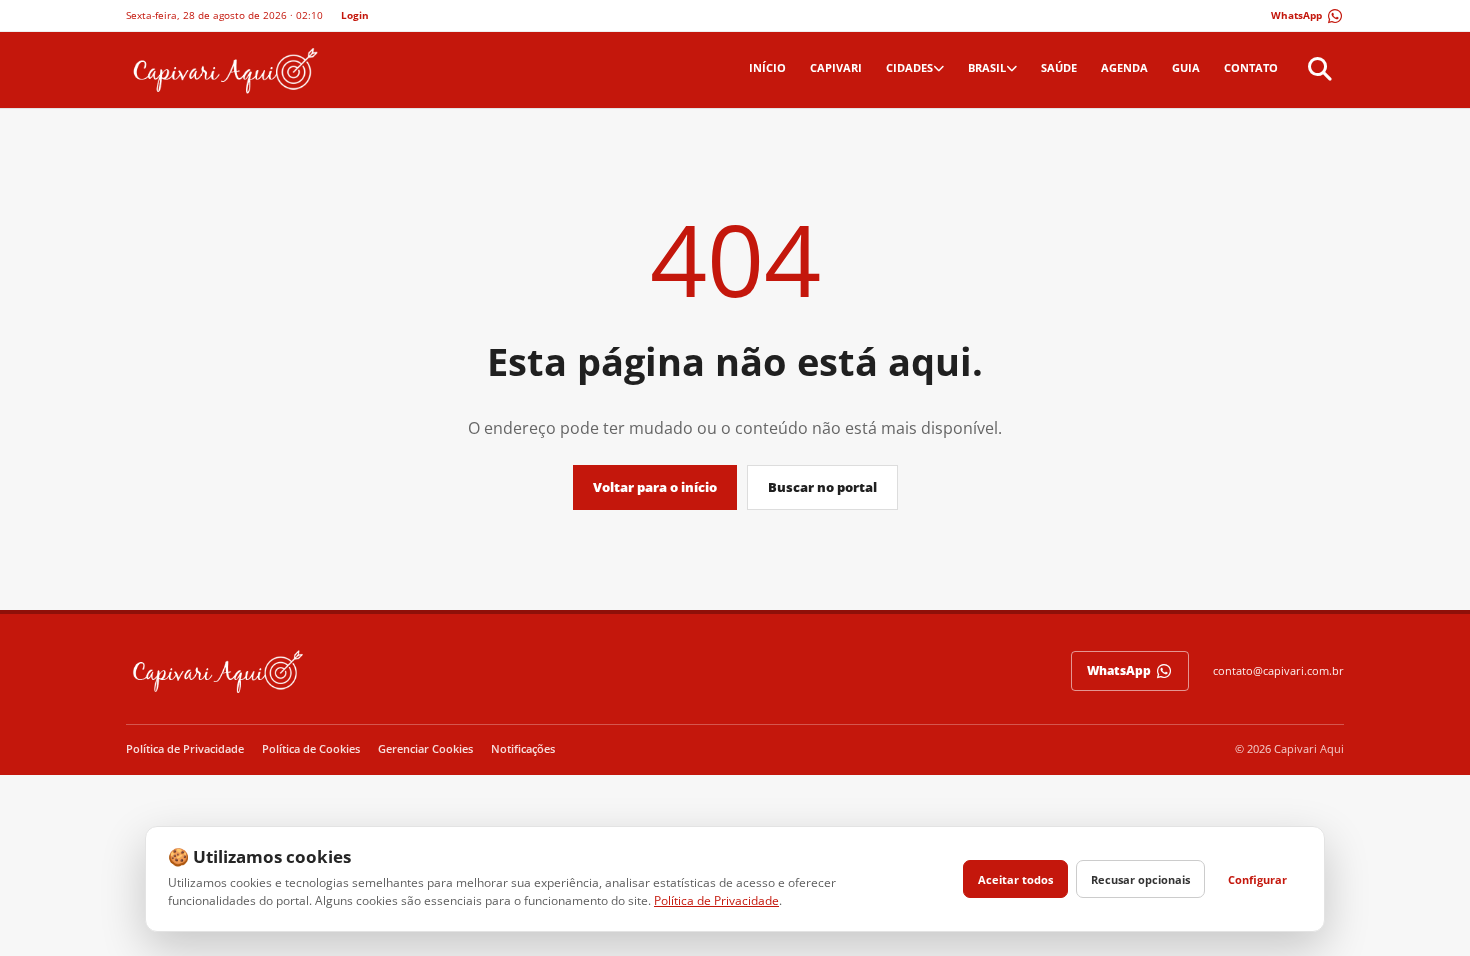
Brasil (987, 67)
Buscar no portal (822, 487)
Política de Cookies (311, 748)
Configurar (1257, 879)
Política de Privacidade (185, 748)
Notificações (523, 748)
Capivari (836, 67)
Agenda (1124, 67)
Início (767, 67)
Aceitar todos (1015, 879)
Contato (1251, 67)
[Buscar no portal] (1317, 70)
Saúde (1059, 67)
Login (355, 15)
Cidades (909, 67)
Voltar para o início (655, 487)
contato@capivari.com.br (1278, 670)
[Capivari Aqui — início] (223, 70)
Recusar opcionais (1140, 879)
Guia (1186, 67)
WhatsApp (1119, 670)
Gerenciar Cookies (425, 748)
